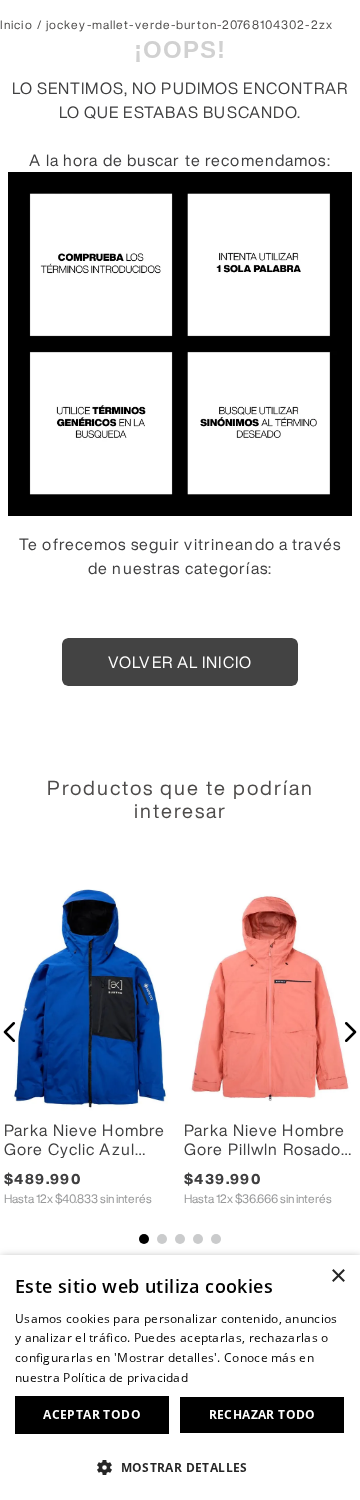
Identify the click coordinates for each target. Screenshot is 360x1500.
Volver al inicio (180, 662)
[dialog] (180, 1377)
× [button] (337, 1276)
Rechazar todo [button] (262, 1414)
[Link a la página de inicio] (16, 25)
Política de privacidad (125, 1377)
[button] (10, 1032)
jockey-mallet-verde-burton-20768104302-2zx (189, 25)
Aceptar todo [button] (92, 1414)
